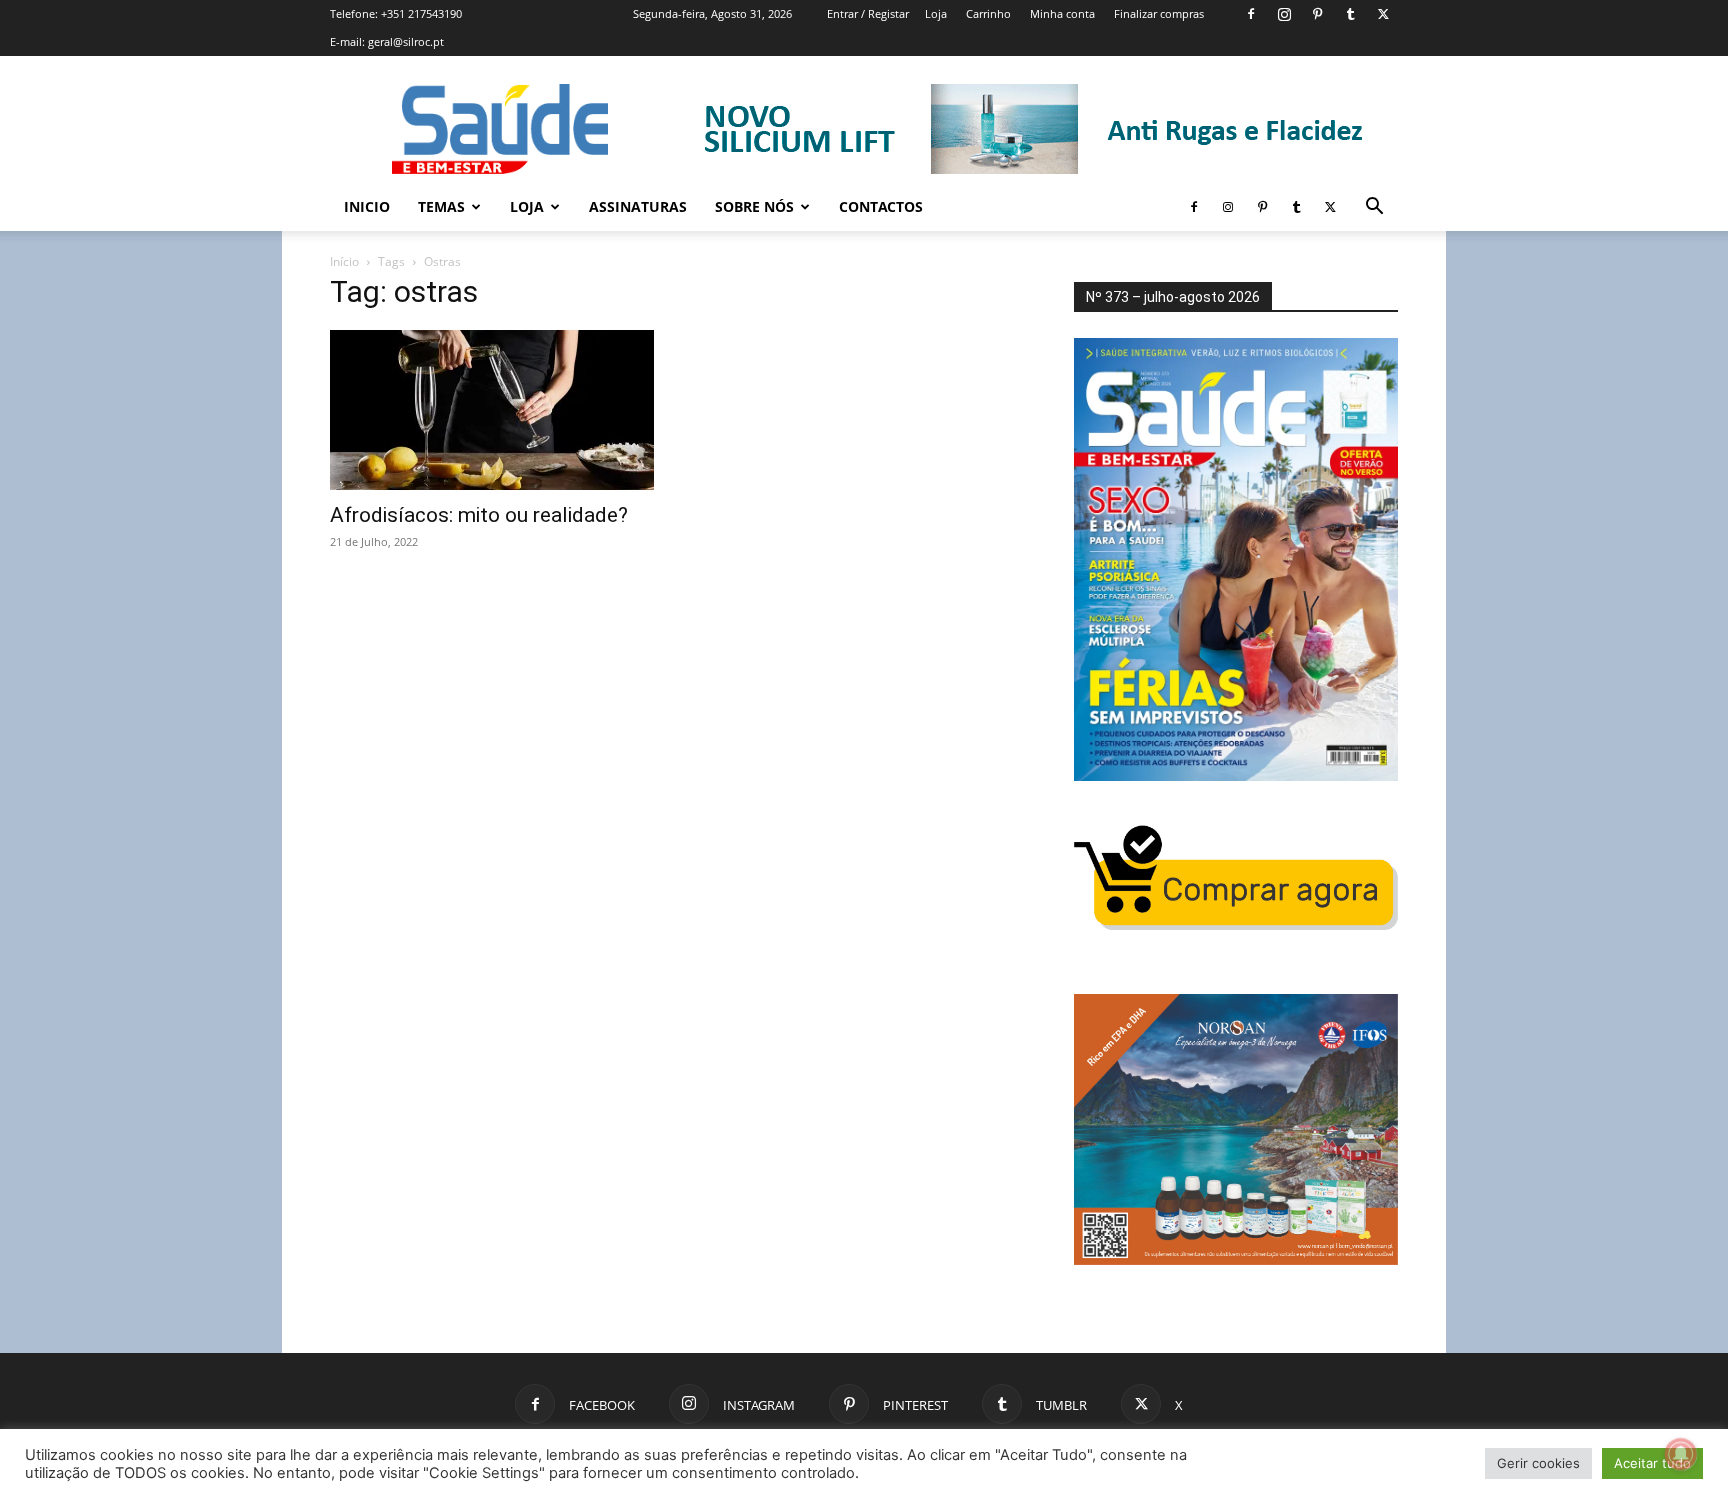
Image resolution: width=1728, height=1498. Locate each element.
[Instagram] (1284, 14)
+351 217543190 (421, 13)
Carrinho (988, 13)
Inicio (367, 206)
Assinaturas (638, 206)
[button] (1374, 208)
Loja (936, 13)
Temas (441, 206)
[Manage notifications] (1681, 1454)
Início (344, 261)
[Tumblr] (1350, 14)
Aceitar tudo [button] (1652, 1463)
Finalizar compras (1159, 13)
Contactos (881, 206)
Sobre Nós (754, 206)
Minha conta (1062, 13)
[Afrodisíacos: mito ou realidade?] (492, 410)
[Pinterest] (1317, 14)
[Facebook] (1251, 14)
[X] (1383, 14)
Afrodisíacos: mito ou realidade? (479, 515)
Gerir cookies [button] (1538, 1463)
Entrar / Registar (868, 13)
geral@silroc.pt (406, 41)
